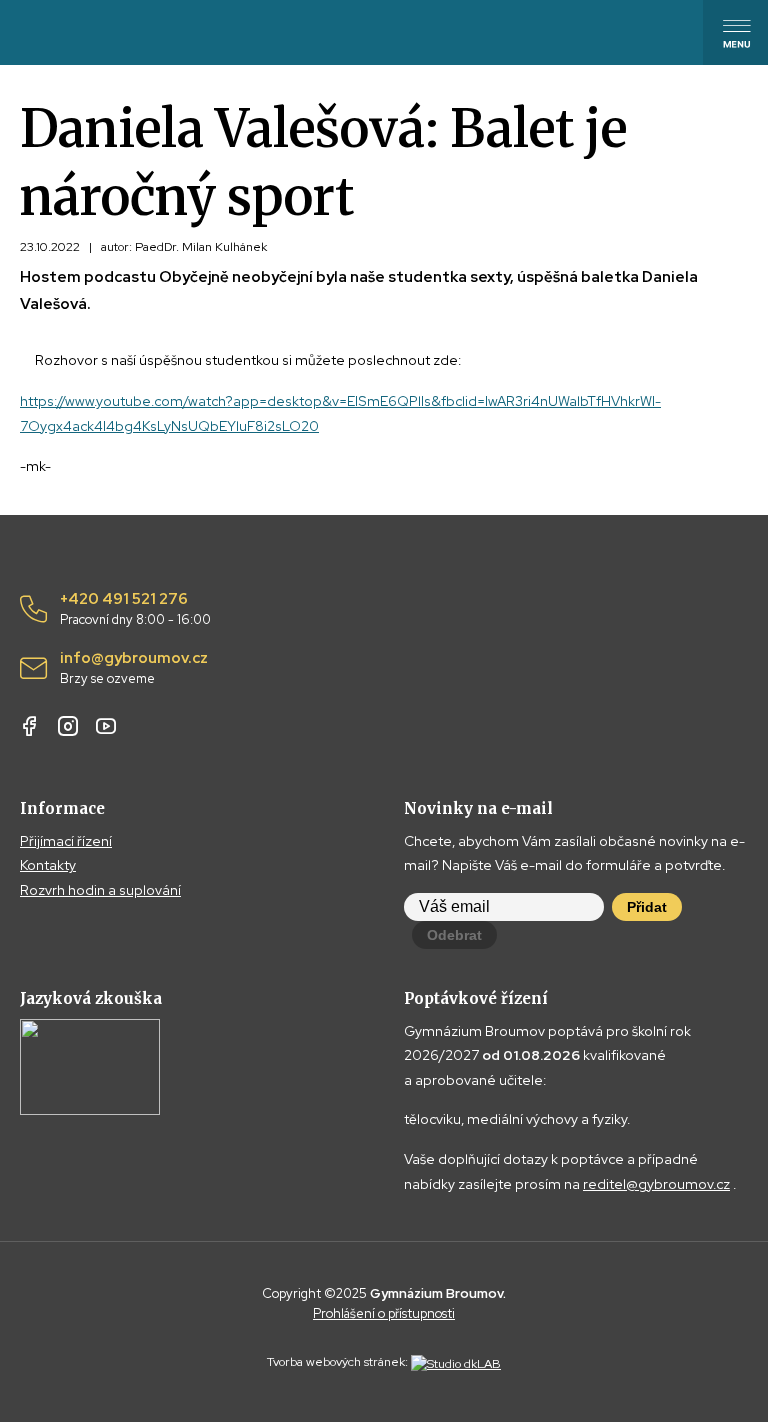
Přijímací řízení (66, 841)
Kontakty (48, 865)
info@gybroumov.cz (134, 668)
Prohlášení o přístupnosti (384, 1313)
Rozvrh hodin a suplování (100, 890)
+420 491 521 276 (135, 609)
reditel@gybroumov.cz (656, 1184)
